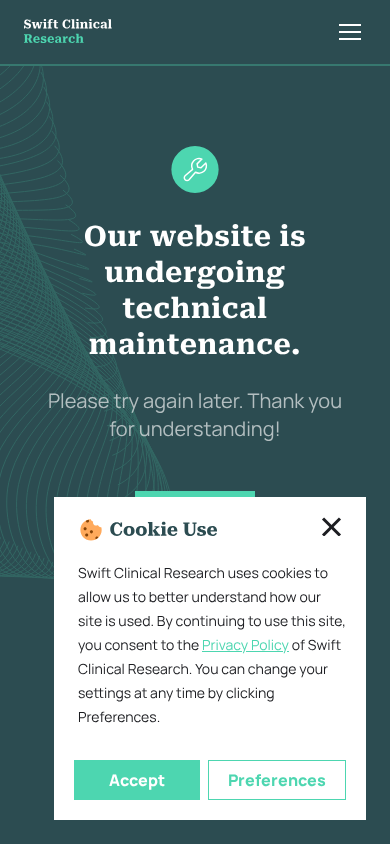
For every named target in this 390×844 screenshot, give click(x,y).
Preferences (277, 780)
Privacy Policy (245, 645)
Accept (137, 780)
